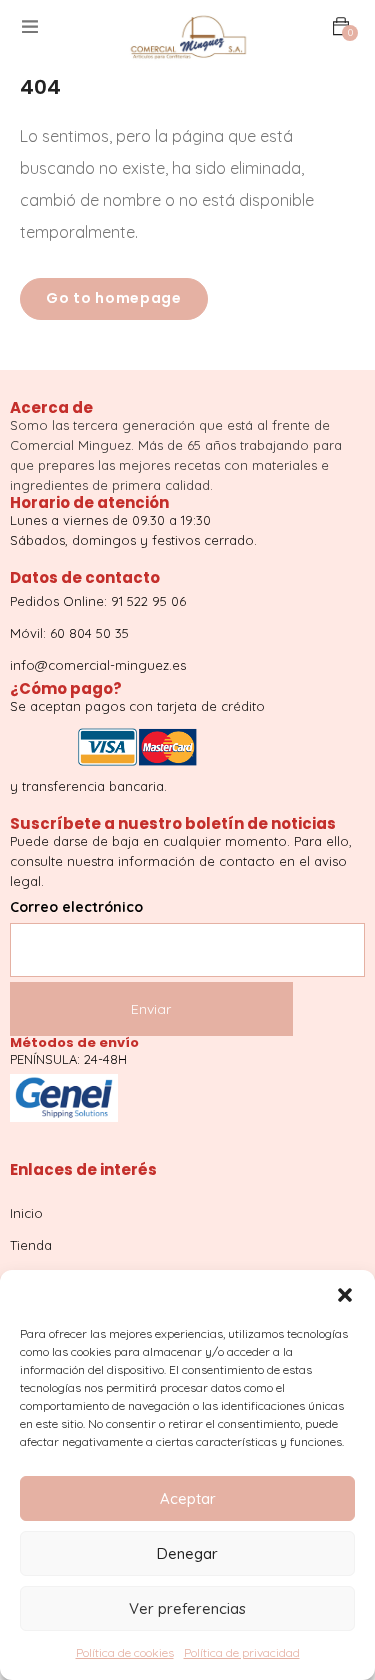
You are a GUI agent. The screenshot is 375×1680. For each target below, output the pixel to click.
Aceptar (188, 1498)
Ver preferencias (187, 1608)
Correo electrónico (76, 907)
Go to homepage (114, 298)
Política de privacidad (242, 1652)
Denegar (187, 1553)
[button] (345, 1295)
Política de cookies (125, 1652)
